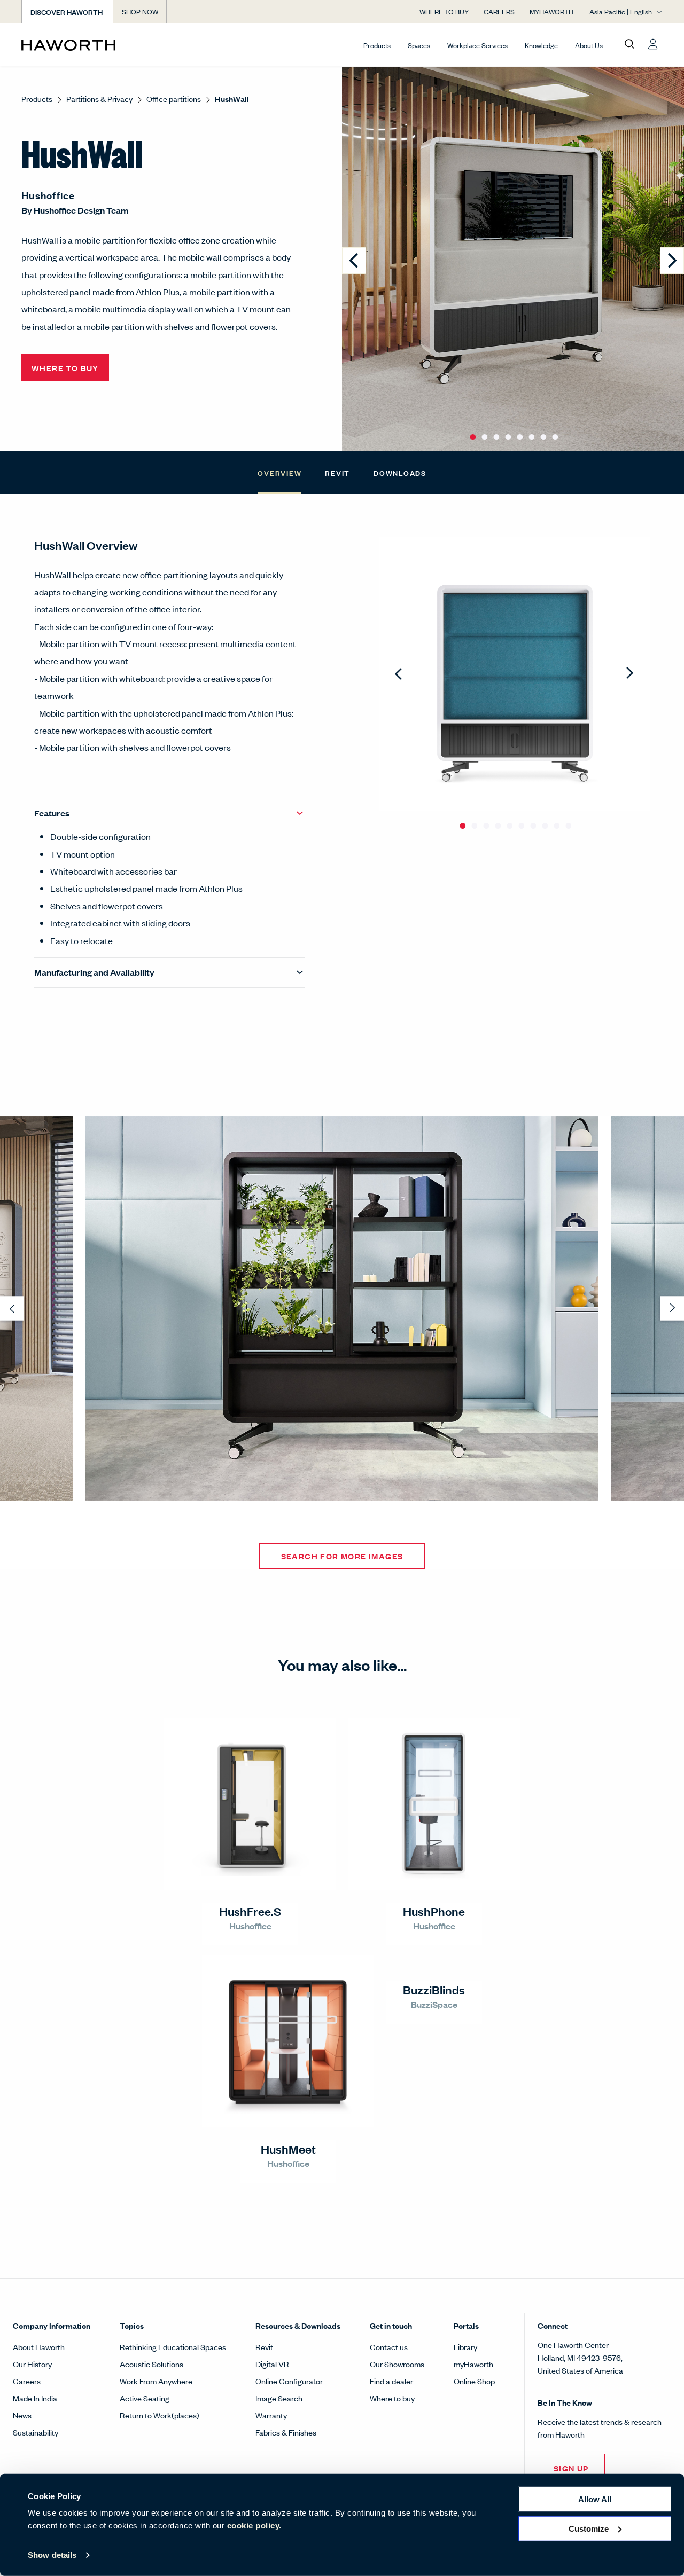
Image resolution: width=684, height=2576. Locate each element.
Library (465, 2347)
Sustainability (36, 2432)
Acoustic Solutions (151, 2364)
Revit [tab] (337, 472)
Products (377, 45)
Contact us (389, 2347)
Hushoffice (48, 195)
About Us (589, 45)
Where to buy (392, 2398)
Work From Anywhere (156, 2381)
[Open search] (629, 44)
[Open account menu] (653, 44)
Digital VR (272, 2364)
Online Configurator (289, 2381)
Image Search (279, 2398)
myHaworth (473, 2364)
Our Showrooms (397, 2364)
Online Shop (474, 2381)
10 (568, 821)
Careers (27, 2381)
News (22, 2415)
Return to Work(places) (160, 2415)
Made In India (35, 2398)
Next (630, 674)
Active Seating (145, 2398)
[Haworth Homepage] (85, 45)
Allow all (595, 2499)
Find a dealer (391, 2381)
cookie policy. (254, 2526)
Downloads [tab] (400, 472)
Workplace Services (477, 45)
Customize (589, 2528)
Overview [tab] (279, 472)
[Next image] (672, 261)
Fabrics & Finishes (286, 2432)
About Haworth (39, 2347)
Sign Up (571, 2468)
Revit (264, 2347)
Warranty (271, 2415)
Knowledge (541, 45)
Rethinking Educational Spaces (173, 2347)
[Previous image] (354, 261)
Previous (399, 674)
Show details (52, 2555)
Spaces (419, 45)
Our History (32, 2364)
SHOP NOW (140, 11)
